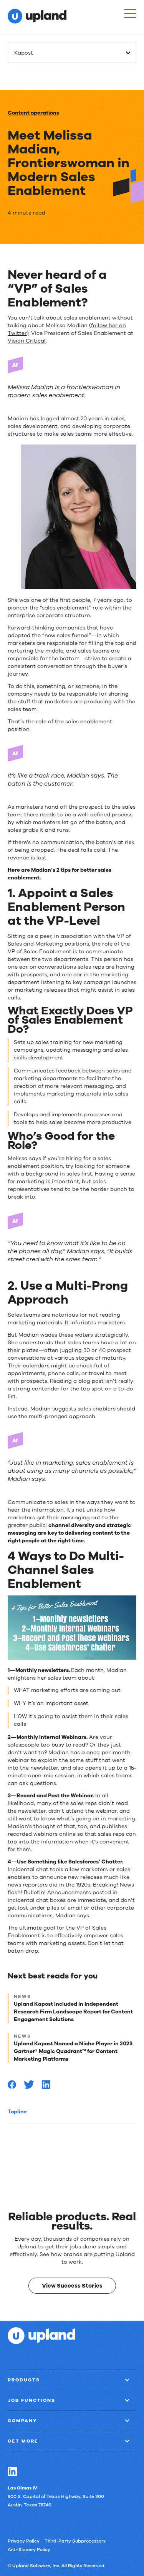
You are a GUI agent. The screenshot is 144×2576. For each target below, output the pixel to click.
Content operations (33, 113)
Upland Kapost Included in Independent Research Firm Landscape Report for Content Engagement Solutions (73, 2012)
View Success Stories (72, 2286)
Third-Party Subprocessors (75, 2541)
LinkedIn (12, 2471)
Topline (17, 2112)
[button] (130, 13)
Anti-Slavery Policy (29, 2549)
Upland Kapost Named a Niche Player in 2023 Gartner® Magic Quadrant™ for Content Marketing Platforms (73, 2051)
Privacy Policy (24, 2541)
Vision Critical (27, 341)
